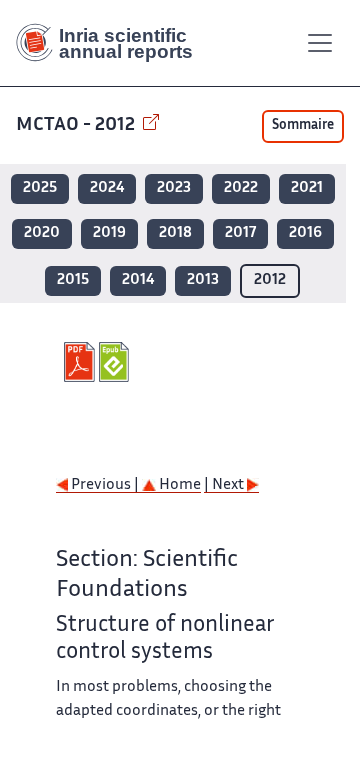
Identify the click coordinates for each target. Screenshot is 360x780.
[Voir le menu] (320, 43)
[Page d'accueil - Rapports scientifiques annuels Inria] (112, 43)
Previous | (105, 485)
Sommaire (303, 126)
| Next (225, 485)
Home (178, 485)
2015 (73, 280)
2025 (40, 188)
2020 (42, 233)
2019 (109, 233)
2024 (107, 188)
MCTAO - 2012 (77, 125)
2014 (138, 280)
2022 (241, 188)
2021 (307, 188)
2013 (203, 280)
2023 (174, 188)
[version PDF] (81, 362)
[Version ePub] (116, 362)
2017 (240, 233)
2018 (175, 233)
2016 (305, 233)
